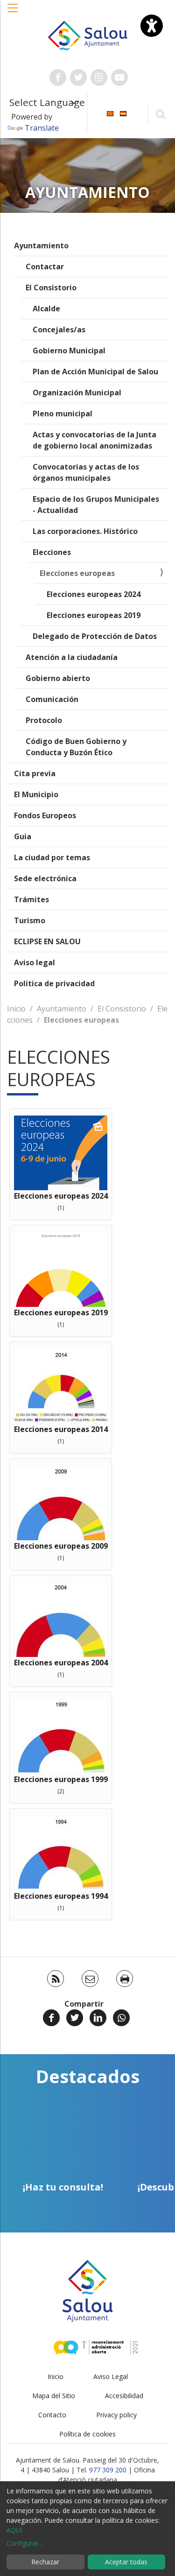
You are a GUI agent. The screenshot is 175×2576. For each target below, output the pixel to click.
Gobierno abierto (58, 678)
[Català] (110, 113)
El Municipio (36, 794)
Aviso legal (35, 962)
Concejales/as (59, 330)
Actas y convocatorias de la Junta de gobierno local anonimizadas (94, 440)
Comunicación (52, 699)
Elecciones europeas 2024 (94, 594)
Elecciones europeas (77, 573)
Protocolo (44, 720)
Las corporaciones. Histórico (85, 531)
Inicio (16, 1009)
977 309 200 (108, 2470)
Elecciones (52, 552)
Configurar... (24, 2543)
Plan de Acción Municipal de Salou (95, 372)
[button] (13, 13)
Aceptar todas (126, 2562)
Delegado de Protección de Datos (95, 636)
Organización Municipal (77, 393)
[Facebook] (51, 2018)
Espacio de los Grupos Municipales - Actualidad (96, 505)
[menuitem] (110, 113)
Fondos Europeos (45, 815)
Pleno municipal (63, 414)
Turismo (30, 920)
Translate (42, 128)
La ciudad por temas (52, 857)
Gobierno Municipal (69, 351)
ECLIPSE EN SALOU (47, 941)
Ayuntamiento (41, 246)
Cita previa (35, 773)
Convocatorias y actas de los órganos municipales (86, 472)
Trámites (31, 899)
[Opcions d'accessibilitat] (152, 26)
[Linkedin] (98, 2018)
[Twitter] (75, 2018)
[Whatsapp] (121, 2018)
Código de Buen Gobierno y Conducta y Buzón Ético (76, 747)
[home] (88, 35)
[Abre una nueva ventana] (58, 77)
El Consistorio (51, 288)
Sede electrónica (45, 878)
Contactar (45, 267)
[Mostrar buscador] (160, 114)
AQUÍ (14, 2530)
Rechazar (45, 2562)
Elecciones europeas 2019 (94, 615)
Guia (23, 836)
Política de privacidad (54, 983)
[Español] (123, 113)
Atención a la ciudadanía (72, 657)
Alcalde (46, 309)
